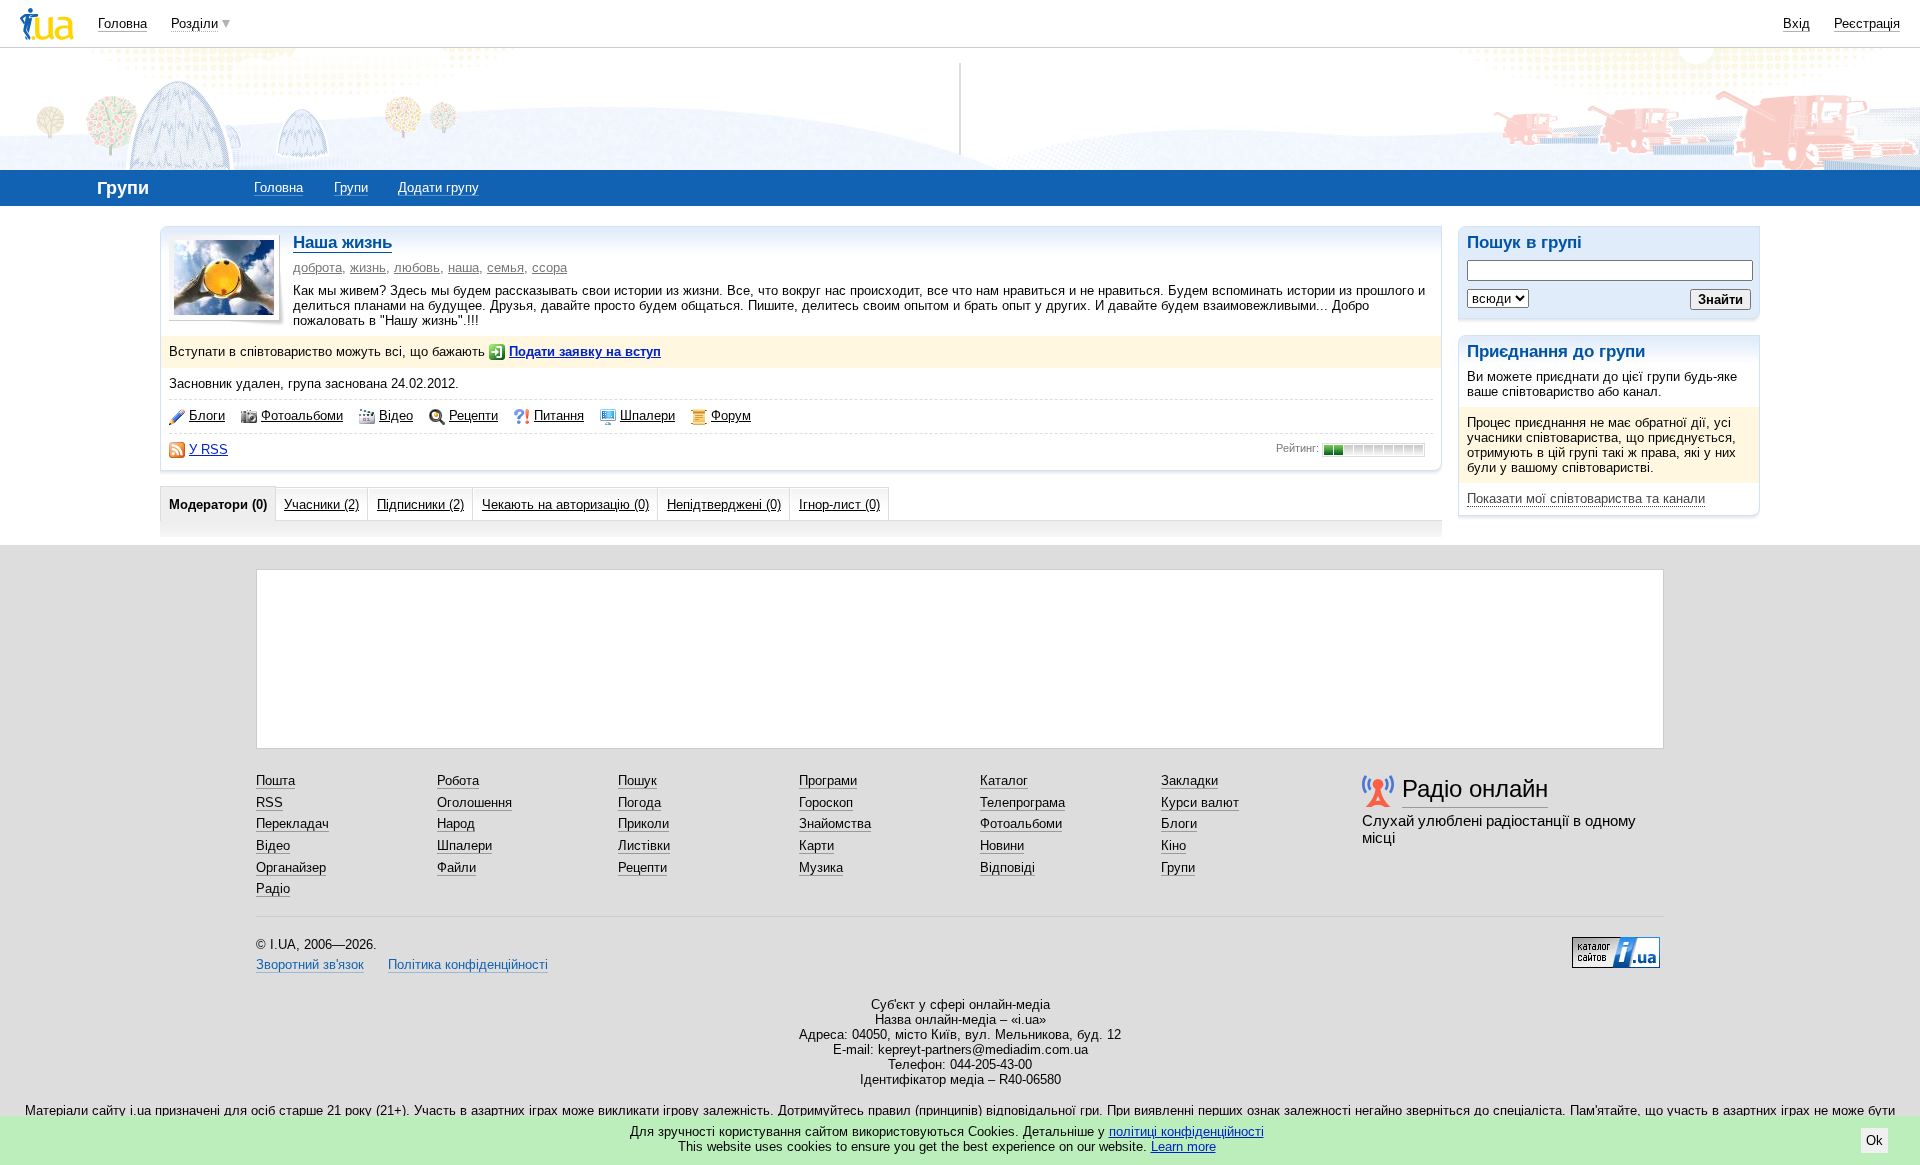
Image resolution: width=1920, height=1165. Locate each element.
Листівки (644, 845)
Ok (1874, 1140)
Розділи (194, 23)
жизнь (368, 267)
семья (505, 267)
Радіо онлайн (1475, 788)
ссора (549, 267)
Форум (731, 415)
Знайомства (835, 823)
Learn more (1183, 1146)
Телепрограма (1022, 802)
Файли (456, 867)
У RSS (208, 449)
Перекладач (292, 823)
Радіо (273, 888)
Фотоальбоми (302, 415)
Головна (122, 23)
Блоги (207, 415)
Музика (821, 867)
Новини (1002, 845)
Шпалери (647, 415)
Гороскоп (826, 802)
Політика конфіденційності (468, 964)
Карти (816, 845)
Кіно (1173, 845)
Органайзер (291, 867)
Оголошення (474, 802)
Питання (559, 415)
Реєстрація (1867, 23)
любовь (417, 267)
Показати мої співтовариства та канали (1586, 498)
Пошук (637, 780)
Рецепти (473, 415)
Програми (828, 780)
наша (463, 267)
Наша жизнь (342, 242)
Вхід (1796, 23)
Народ (456, 823)
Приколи (643, 823)
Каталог (1004, 780)
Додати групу (438, 187)
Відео (396, 415)
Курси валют (1200, 802)
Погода (639, 802)
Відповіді (1007, 867)
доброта (317, 267)
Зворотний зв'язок (310, 964)
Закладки (1189, 780)
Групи (351, 187)
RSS (269, 802)
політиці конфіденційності (1186, 1131)
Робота (458, 780)
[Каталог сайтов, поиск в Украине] (1616, 945)
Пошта (275, 780)
